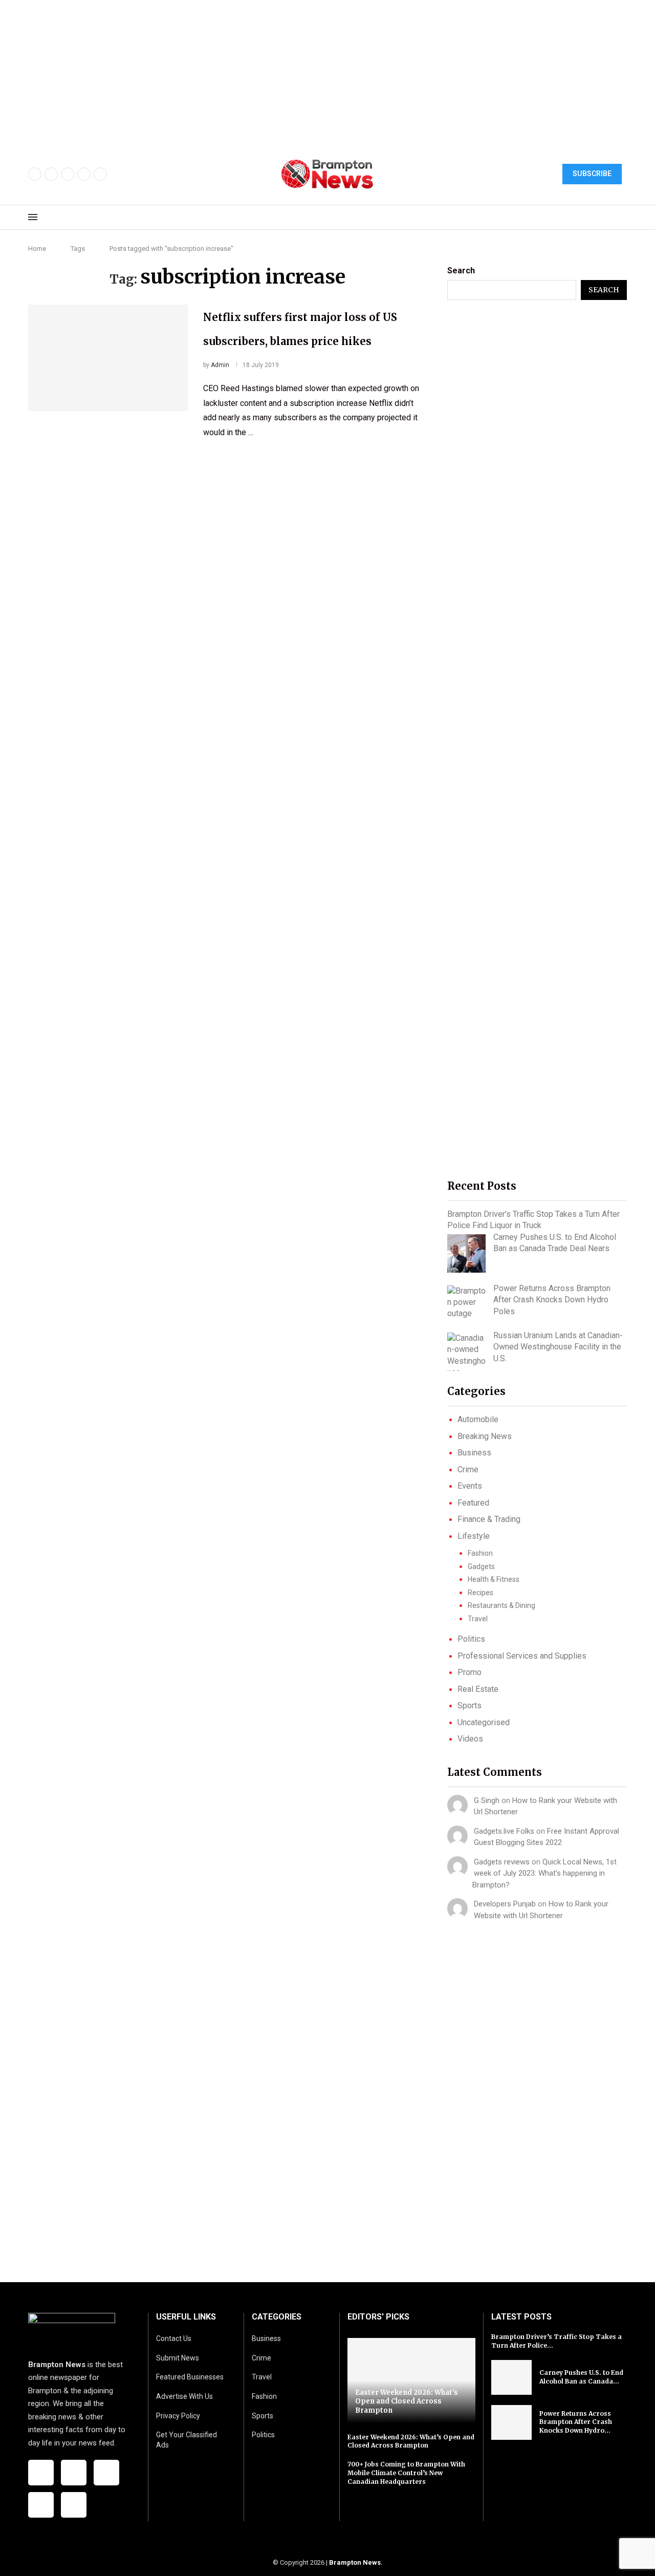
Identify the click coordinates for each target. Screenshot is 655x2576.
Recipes (481, 1593)
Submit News (178, 2358)
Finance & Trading (489, 1519)
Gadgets (481, 1566)
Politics (471, 1639)
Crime (468, 1469)
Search (461, 271)
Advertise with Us (184, 2396)
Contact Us (174, 2338)
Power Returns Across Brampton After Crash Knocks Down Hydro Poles (552, 1300)
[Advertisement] (307, 72)
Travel (478, 1619)
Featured (473, 1503)
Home (37, 249)
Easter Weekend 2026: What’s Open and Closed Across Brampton (407, 2401)
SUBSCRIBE (592, 174)
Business (474, 1453)
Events (470, 1486)
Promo (470, 1672)
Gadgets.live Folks (504, 1831)
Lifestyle (474, 1536)
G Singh (487, 1800)
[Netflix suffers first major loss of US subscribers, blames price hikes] (108, 358)
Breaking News (485, 1436)
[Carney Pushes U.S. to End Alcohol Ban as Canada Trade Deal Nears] (466, 1253)
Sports (470, 1705)
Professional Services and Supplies (522, 1656)
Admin (220, 365)
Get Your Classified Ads (187, 2440)
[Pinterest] (84, 174)
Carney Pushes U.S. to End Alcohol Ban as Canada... (581, 2377)
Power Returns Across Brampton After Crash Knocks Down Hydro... (576, 2422)
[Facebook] (35, 174)
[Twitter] (51, 174)
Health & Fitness (494, 1579)
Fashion (480, 1553)
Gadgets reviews (502, 1862)
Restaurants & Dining (501, 1605)
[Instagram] (68, 174)
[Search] (622, 218)
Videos (470, 1739)
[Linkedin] (100, 174)
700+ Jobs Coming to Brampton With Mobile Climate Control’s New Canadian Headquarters (406, 2473)
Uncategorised (484, 1722)
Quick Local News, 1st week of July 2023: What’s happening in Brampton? (544, 1873)
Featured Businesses (190, 2377)
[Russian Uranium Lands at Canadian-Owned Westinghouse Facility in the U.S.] (466, 1352)
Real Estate (478, 1689)
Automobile (478, 1419)
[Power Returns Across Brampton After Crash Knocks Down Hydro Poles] (466, 1303)
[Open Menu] (33, 217)
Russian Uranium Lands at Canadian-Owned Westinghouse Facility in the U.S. (558, 1347)
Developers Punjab (505, 1904)
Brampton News (355, 2562)
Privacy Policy (178, 2416)
